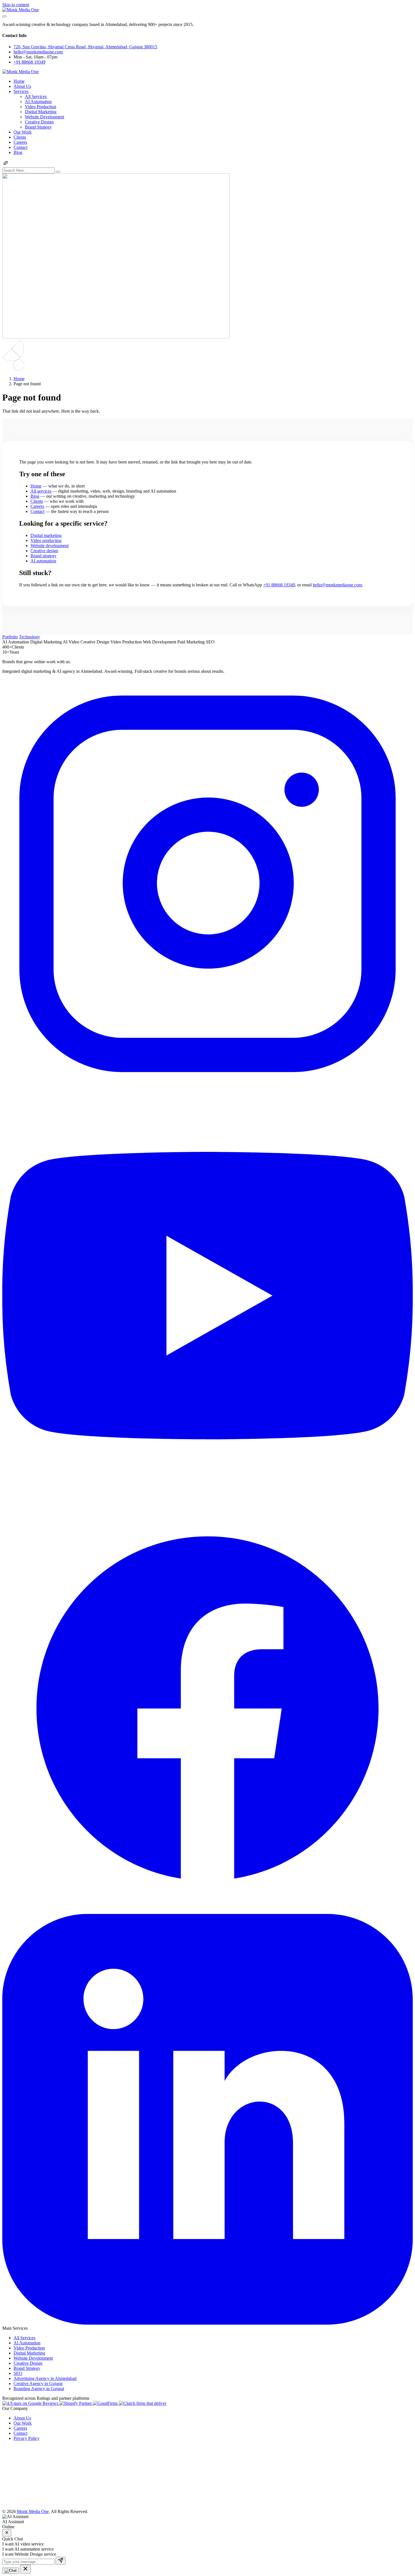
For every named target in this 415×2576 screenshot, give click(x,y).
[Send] (61, 2561)
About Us (22, 86)
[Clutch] (143, 2403)
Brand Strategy (38, 127)
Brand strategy (43, 556)
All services (41, 491)
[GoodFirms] (106, 2403)
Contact (20, 147)
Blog (18, 152)
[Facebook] (207, 1911)
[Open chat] (11, 2571)
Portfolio (10, 637)
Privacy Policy (27, 2438)
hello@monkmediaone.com (38, 52)
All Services (36, 96)
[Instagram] (207, 1088)
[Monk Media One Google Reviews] (31, 2403)
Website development (50, 546)
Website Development (44, 117)
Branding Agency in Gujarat (39, 2389)
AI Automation (38, 102)
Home (19, 81)
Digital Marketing (41, 112)
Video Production (41, 107)
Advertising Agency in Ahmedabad (45, 2378)
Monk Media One (33, 2511)
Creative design (44, 551)
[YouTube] (207, 1499)
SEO (18, 2373)
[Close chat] (7, 2533)
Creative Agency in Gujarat (38, 2384)
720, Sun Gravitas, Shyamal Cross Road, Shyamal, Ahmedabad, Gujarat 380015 (85, 47)
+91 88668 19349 (30, 62)
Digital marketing (46, 535)
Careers (20, 142)
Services (21, 91)
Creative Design (39, 122)
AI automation (43, 561)
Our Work (23, 132)
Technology (30, 637)
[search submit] (58, 172)
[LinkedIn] (207, 2323)
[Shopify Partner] (76, 2403)
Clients (20, 137)
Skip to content (16, 5)
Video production (46, 540)
